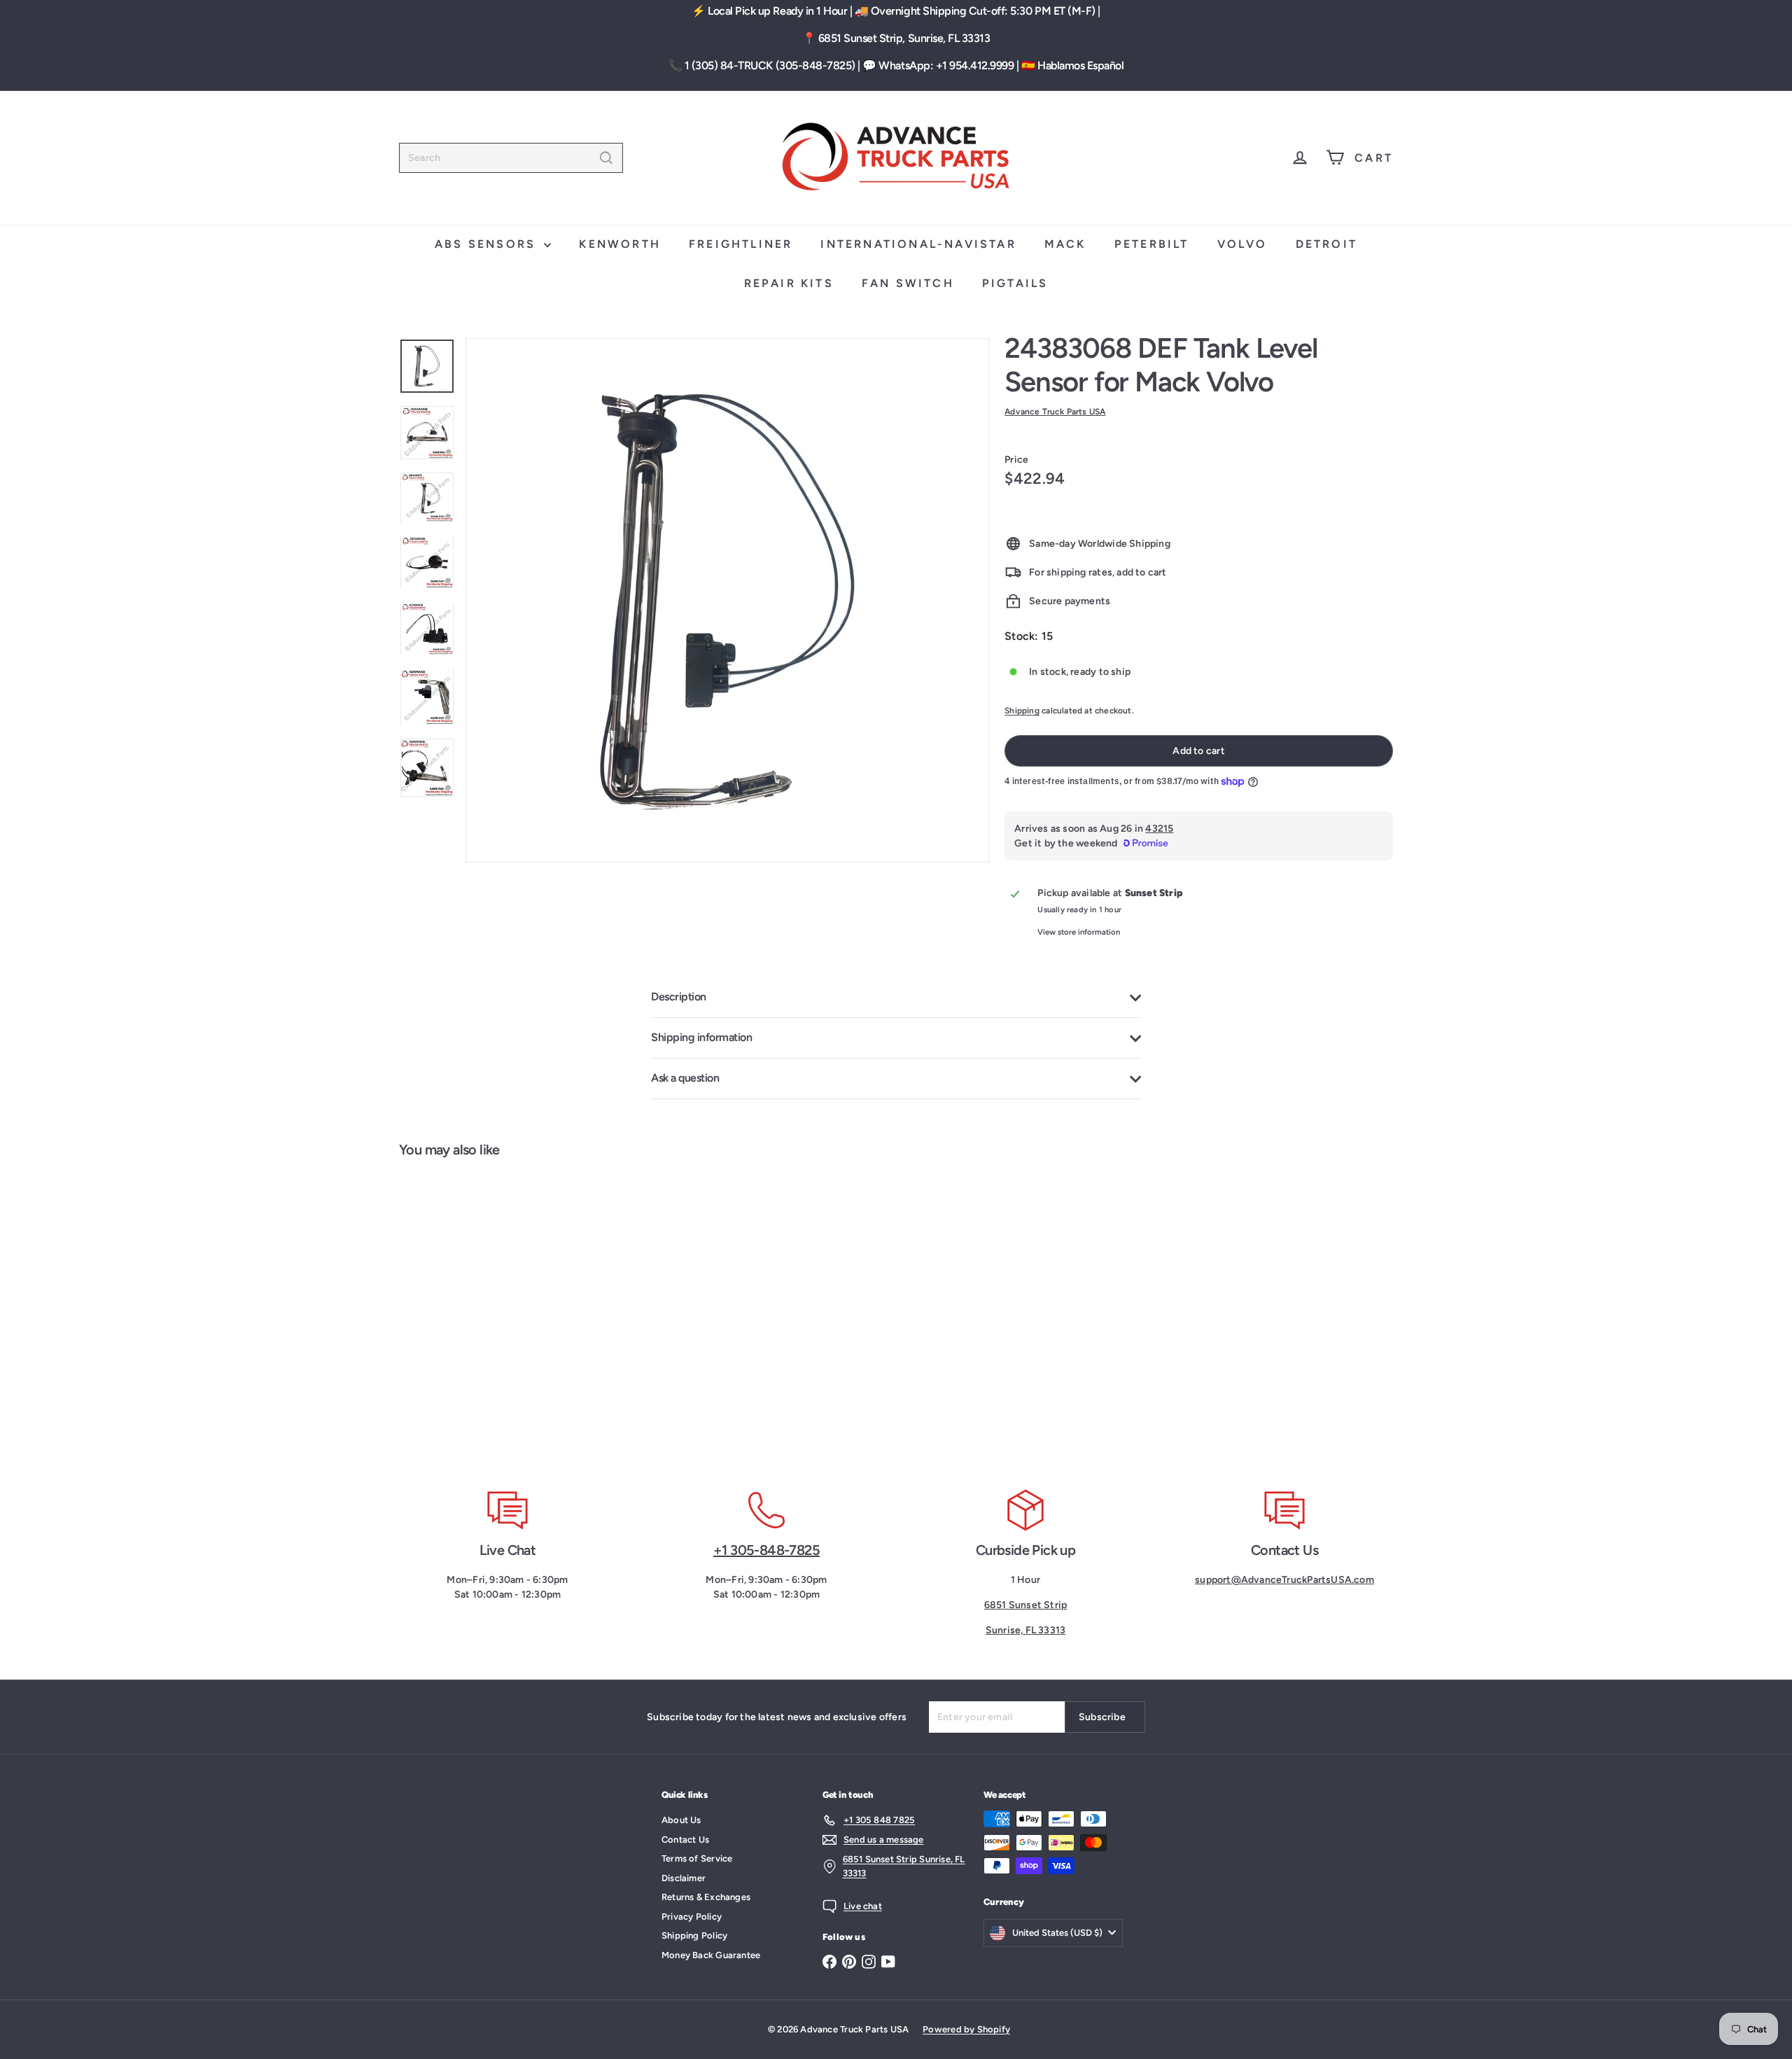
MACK (1065, 244)
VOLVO (1242, 244)
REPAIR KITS (789, 283)
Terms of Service (697, 1858)
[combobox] (511, 158)
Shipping (1022, 711)
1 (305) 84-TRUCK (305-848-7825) (770, 65)
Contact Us (685, 1840)
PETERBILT (1152, 244)
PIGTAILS (1015, 283)
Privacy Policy (692, 1917)
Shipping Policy (694, 1935)
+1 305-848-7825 (766, 1550)
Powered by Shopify (966, 2029)
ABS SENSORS (488, 244)
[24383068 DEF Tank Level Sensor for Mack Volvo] (482, 1315)
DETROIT (1326, 244)
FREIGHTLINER (741, 244)
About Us (681, 1820)
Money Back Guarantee (711, 1955)
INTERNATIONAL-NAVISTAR (918, 244)
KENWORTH (620, 244)
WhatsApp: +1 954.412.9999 (946, 65)
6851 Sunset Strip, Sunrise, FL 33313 (904, 38)
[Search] (606, 158)
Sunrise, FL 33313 (1026, 1630)
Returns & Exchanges (706, 1897)
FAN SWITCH (908, 283)
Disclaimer (684, 1878)
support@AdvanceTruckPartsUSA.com (1284, 1580)
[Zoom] (727, 600)
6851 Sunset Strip (1026, 1605)
